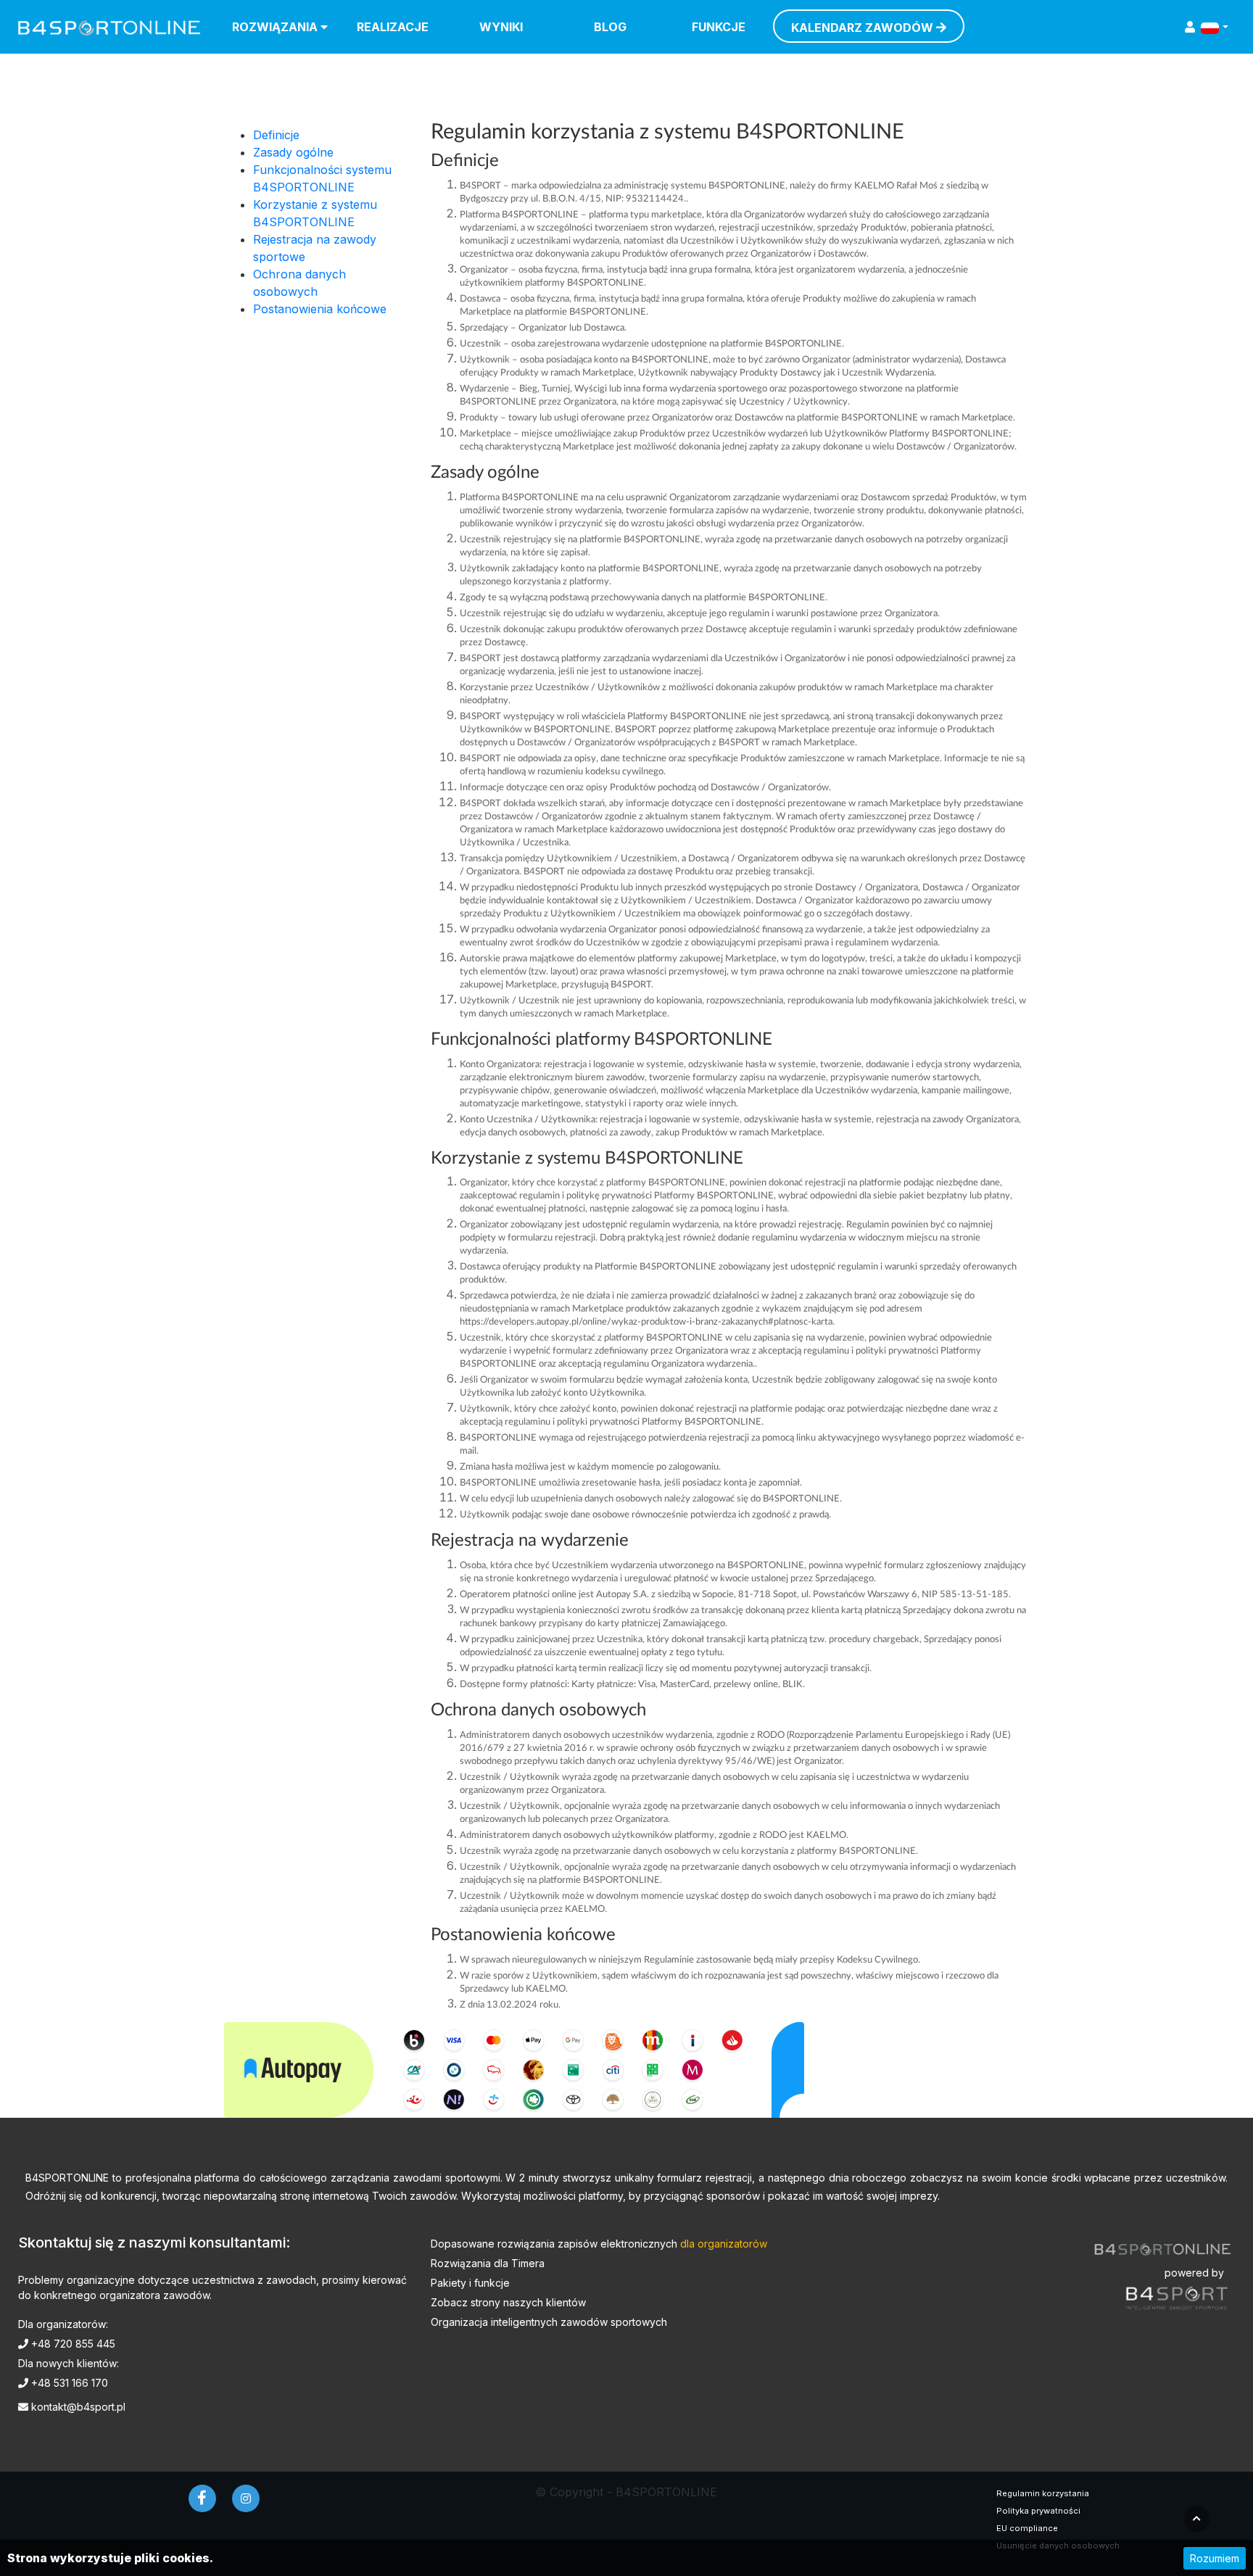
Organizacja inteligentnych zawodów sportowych (549, 2322)
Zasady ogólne (293, 152)
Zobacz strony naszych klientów (508, 2302)
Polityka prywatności (1038, 2511)
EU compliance (1027, 2528)
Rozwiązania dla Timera (488, 2263)
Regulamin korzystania (1043, 2493)
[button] (1215, 27)
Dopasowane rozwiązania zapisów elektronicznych (599, 2244)
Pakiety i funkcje (470, 2283)
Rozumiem (1215, 2558)
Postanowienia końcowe (320, 309)
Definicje (276, 135)
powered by (1194, 2273)
